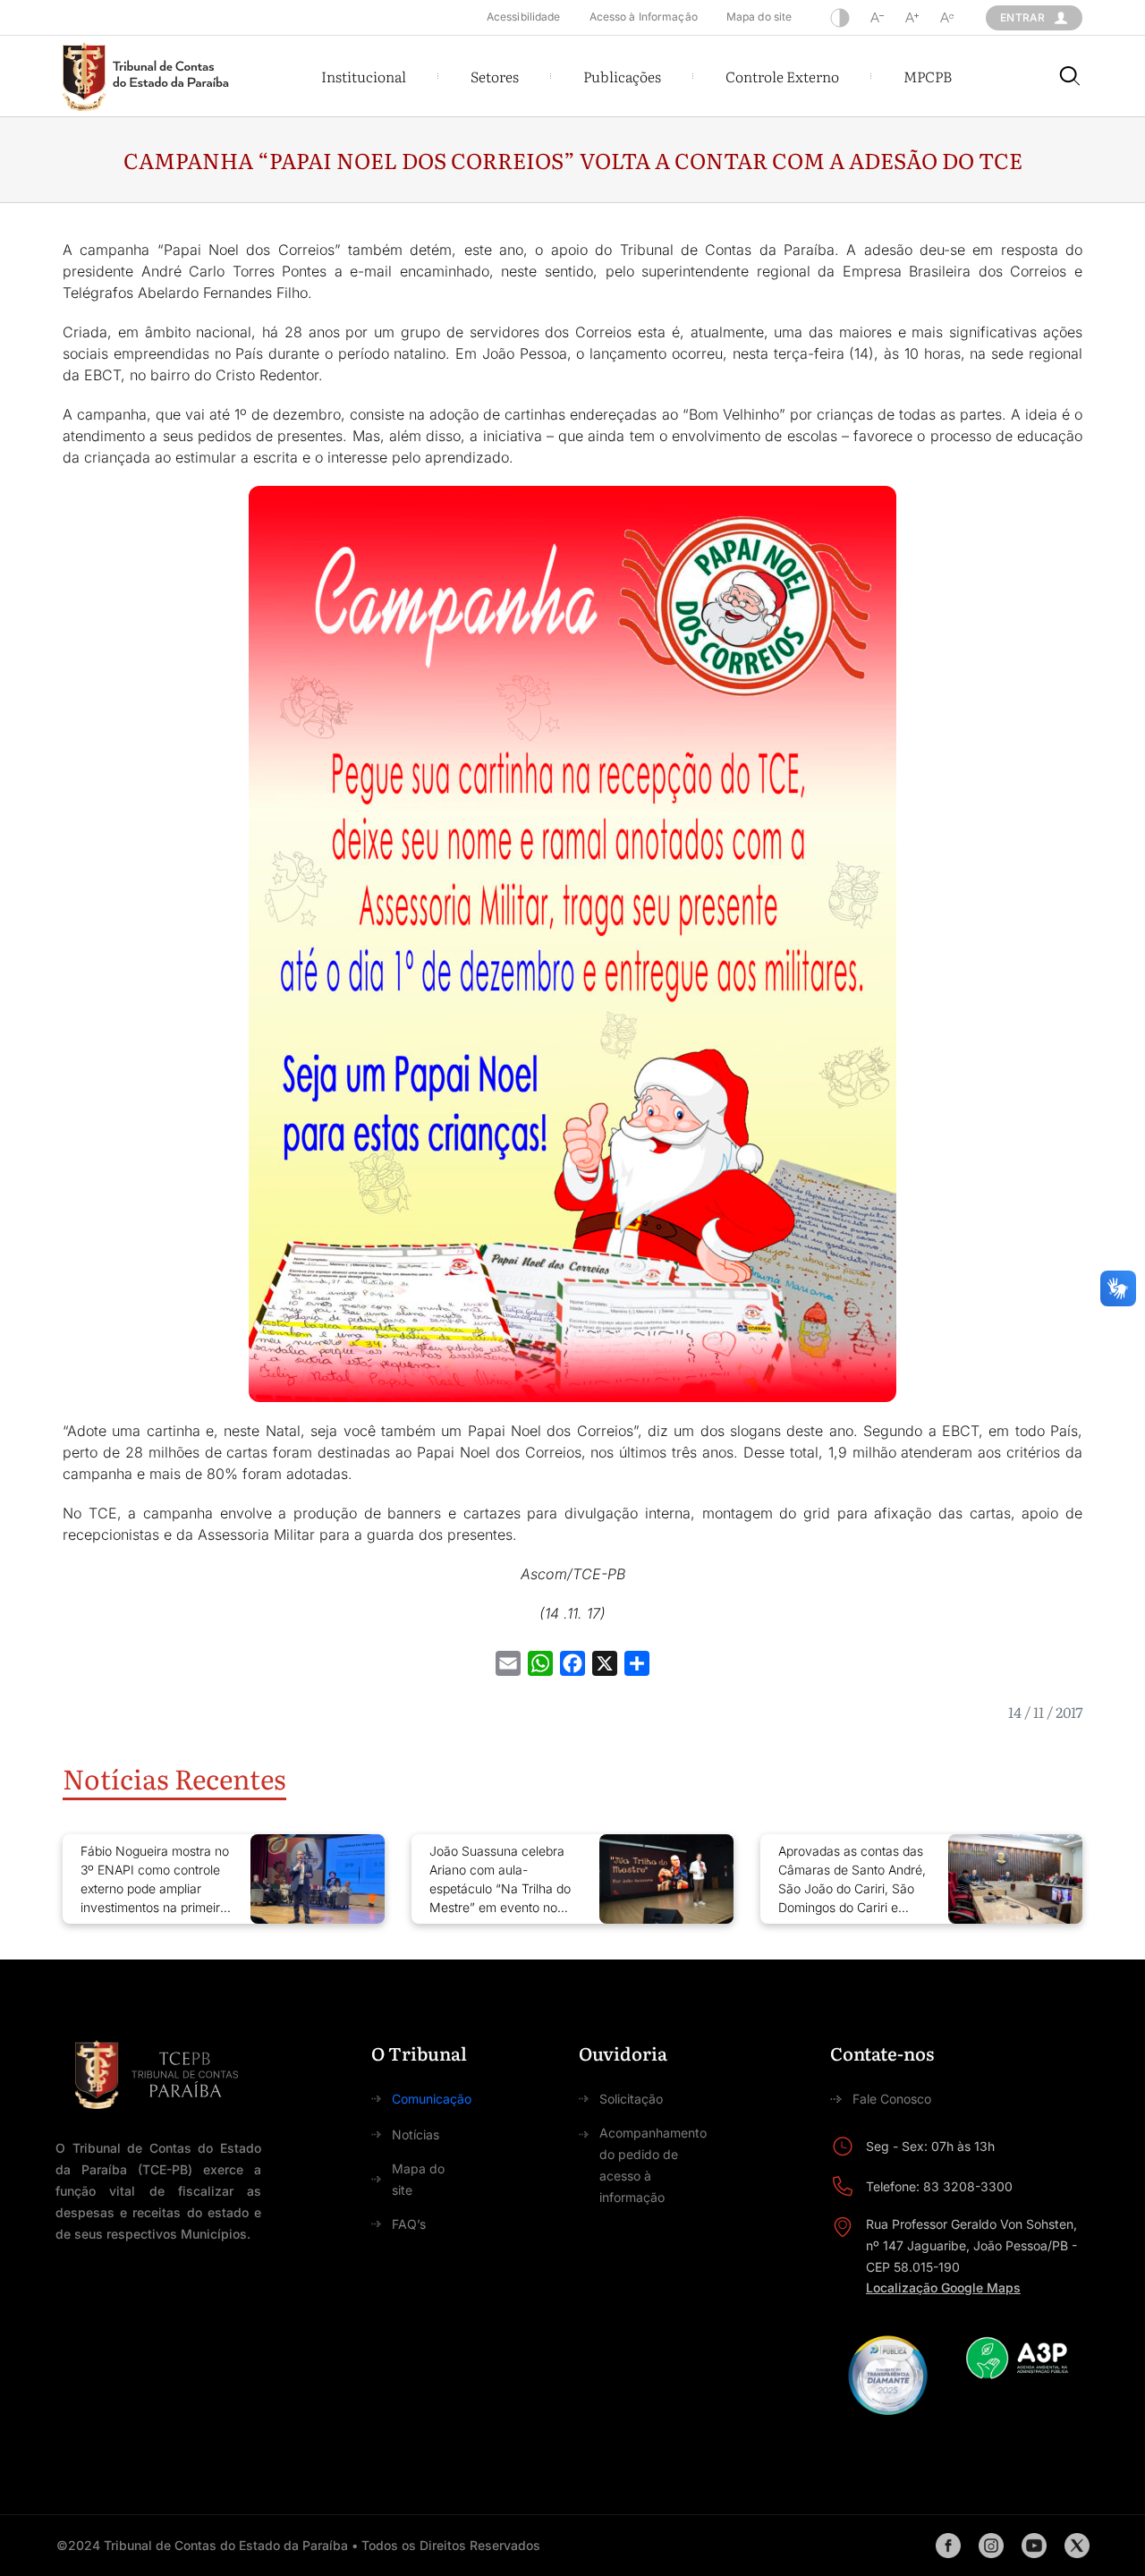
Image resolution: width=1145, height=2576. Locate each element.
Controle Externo (782, 76)
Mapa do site (759, 17)
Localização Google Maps (943, 2287)
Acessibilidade (524, 17)
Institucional (364, 76)
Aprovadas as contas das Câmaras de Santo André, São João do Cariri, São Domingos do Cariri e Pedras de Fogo (852, 1880)
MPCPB (928, 76)
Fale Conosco (892, 2099)
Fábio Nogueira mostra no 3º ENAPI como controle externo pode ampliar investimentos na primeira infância (155, 1880)
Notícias (416, 2134)
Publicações (622, 76)
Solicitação (631, 2099)
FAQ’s (409, 2224)
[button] (364, 76)
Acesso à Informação (644, 17)
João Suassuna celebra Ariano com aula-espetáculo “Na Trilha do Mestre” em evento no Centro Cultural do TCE (500, 1880)
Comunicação (432, 2099)
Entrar (1022, 17)
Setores (495, 76)
